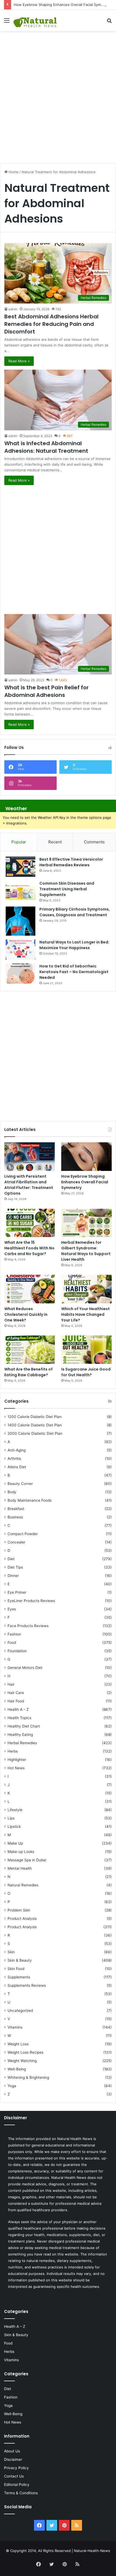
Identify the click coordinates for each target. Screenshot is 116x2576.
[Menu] (7, 22)
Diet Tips (15, 1567)
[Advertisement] (58, 94)
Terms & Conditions (21, 2493)
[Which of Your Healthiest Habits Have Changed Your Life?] (86, 1289)
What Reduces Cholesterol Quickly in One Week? (26, 1314)
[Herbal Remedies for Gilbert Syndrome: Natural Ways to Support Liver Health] (86, 1223)
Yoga (12, 2086)
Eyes (12, 1609)
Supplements (19, 1977)
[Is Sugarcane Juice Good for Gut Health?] (86, 1350)
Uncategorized (20, 2011)
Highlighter (17, 1760)
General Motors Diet (25, 1668)
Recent (55, 842)
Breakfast (16, 1509)
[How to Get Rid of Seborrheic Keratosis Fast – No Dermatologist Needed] (21, 974)
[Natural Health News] (35, 20)
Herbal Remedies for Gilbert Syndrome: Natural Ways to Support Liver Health (86, 1251)
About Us (12, 2451)
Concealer (16, 1542)
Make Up (15, 1843)
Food (12, 1643)
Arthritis (14, 1459)
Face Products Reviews (28, 1626)
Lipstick (14, 1827)
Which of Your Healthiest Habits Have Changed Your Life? (86, 1314)
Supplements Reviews (27, 1985)
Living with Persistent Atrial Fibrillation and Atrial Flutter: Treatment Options (29, 1185)
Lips (11, 1818)
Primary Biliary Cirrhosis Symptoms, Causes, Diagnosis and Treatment (75, 912)
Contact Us (14, 2476)
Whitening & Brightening (28, 2077)
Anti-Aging (17, 1450)
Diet (11, 1559)
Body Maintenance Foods (30, 1500)
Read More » (19, 361)
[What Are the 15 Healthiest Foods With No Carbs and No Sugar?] (30, 1223)
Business (15, 1517)
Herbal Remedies (22, 1743)
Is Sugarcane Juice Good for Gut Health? (86, 1372)
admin (13, 309)
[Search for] (109, 22)
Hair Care (16, 1693)
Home (13, 172)
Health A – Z (18, 1709)
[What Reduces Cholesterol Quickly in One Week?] (30, 1289)
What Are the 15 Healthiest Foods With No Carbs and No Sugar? (29, 1248)
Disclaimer (13, 2459)
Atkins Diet (17, 1467)
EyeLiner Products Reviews (31, 1601)
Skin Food (16, 1969)
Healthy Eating (20, 1735)
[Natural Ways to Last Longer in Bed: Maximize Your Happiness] (21, 950)
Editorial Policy (17, 2485)
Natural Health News (75, 2139)
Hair (11, 1684)
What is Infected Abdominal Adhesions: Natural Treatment (46, 447)
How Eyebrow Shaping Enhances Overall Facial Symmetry (62, 5)
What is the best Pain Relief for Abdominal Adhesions (47, 691)
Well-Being (17, 2069)
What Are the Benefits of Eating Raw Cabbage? (28, 1372)
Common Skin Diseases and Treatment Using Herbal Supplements (67, 889)
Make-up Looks (21, 1852)
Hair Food (16, 1701)
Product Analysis (22, 1919)
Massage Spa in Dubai (27, 1860)
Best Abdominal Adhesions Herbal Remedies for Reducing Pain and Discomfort (51, 324)
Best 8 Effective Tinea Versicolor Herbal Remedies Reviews (71, 862)
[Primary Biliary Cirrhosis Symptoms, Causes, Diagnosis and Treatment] (21, 921)
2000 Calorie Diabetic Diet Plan (35, 1433)
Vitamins (15, 2027)
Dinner (13, 1576)
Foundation (17, 1651)
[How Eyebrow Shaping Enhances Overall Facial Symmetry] (86, 1157)
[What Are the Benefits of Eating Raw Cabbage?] (30, 1350)
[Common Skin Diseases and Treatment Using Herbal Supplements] (21, 891)
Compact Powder (23, 1534)
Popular (19, 842)
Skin (11, 1952)
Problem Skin (19, 1910)
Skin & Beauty (20, 1960)
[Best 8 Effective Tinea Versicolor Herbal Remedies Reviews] (21, 867)
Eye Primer (17, 1592)
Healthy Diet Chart (24, 1726)
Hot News (16, 1768)
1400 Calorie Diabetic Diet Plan (35, 1425)
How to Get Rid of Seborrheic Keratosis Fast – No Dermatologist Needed (74, 972)
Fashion (14, 1634)
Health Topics (19, 1718)
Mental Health (20, 1868)
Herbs (13, 1751)
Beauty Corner (20, 1484)
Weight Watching (22, 2061)
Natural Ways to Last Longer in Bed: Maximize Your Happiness (74, 945)
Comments (94, 842)
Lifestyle (15, 1810)
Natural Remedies (23, 1885)
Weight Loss (18, 2044)
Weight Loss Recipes (25, 2052)
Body (12, 1492)
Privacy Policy (16, 2468)
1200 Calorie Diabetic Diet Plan (35, 1417)
